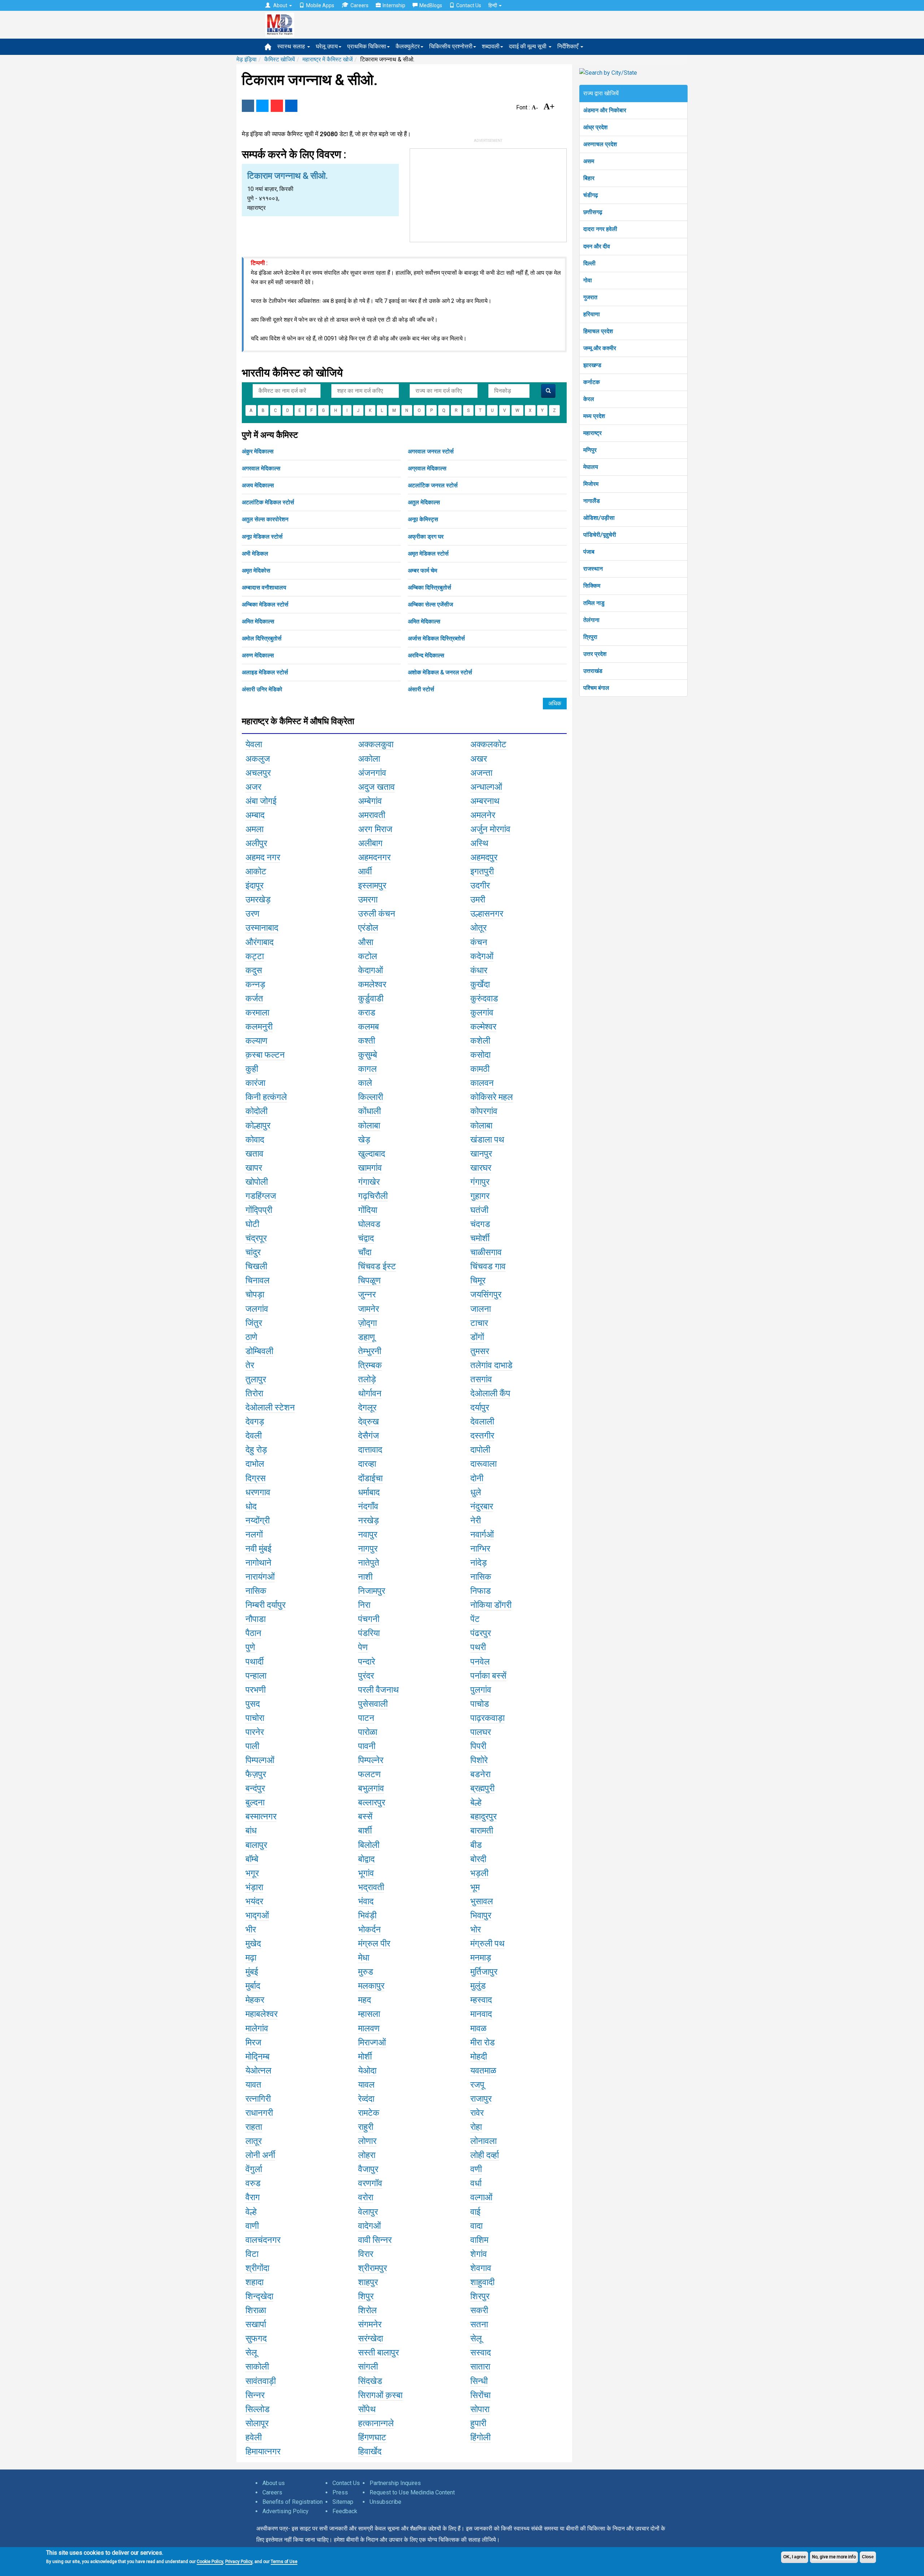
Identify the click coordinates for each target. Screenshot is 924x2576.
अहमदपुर (484, 857)
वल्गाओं (481, 2197)
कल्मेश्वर (483, 1027)
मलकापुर (371, 1986)
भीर (251, 1929)
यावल (366, 2085)
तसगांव (481, 1379)
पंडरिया (369, 1633)
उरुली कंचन (377, 914)
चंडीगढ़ (591, 195)
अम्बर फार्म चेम (422, 571)
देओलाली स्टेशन (270, 1407)
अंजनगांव (372, 773)
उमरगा (368, 900)
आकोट (256, 871)
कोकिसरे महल (492, 1097)
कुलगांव (482, 1013)
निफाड (481, 1591)
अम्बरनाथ (485, 801)
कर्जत (254, 998)
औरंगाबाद (260, 942)
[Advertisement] (488, 194)
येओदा (367, 2071)
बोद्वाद (366, 1859)
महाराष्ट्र (592, 433)
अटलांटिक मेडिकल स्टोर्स (268, 502)
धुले (476, 1492)
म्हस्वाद (481, 2000)
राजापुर (481, 2099)
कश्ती (367, 1041)
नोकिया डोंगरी (491, 1605)
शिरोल (367, 2310)
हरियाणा (592, 314)
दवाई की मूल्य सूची (528, 46)
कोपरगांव (484, 1111)
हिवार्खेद (370, 2451)
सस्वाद (481, 2353)
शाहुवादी (482, 2282)
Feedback (345, 2511)
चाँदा (365, 1252)
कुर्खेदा (480, 984)
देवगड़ (255, 1422)
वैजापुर (368, 2169)
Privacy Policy (239, 2562)
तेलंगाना (591, 620)
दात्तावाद (370, 1450)
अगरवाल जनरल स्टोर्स (431, 451)
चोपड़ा (255, 1294)
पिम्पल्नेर (371, 1760)
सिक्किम (592, 586)
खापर (254, 1168)
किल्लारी (371, 1097)
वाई (475, 2212)
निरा (364, 1605)
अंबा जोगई (261, 801)
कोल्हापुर (258, 1126)
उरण (252, 914)
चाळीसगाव (486, 1252)
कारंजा (255, 1083)
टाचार (479, 1323)
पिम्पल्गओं (260, 1760)
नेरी (476, 1520)
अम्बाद (255, 815)
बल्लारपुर (372, 1802)
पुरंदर (366, 1676)
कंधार (479, 970)
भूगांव (366, 1873)
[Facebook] (248, 106)
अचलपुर (258, 773)
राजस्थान (593, 569)
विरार (366, 2254)
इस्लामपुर (372, 885)
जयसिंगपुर (486, 1294)
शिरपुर (480, 2296)
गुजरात (590, 297)
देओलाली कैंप (490, 1393)
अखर (479, 759)
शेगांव (479, 2254)
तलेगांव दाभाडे (491, 1365)
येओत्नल (258, 2071)
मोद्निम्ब (258, 2057)
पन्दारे (367, 1662)
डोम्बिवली (259, 1351)
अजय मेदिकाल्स (258, 485)
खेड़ (364, 1140)
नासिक (481, 1577)
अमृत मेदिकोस (256, 571)
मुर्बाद (253, 1986)
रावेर (477, 2113)
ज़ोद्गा (367, 1323)
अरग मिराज (375, 829)
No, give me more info (834, 2557)
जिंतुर (254, 1323)
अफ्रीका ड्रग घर (426, 537)
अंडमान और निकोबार (605, 110)
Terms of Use (284, 2562)
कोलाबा (369, 1126)
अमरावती (372, 815)
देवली (254, 1436)
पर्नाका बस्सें (488, 1676)
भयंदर (254, 1901)
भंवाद (366, 1901)
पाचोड (480, 1704)
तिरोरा (254, 1393)
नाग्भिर (480, 1549)
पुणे (250, 1647)
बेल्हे (476, 1802)
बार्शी (365, 1831)
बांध (251, 1831)
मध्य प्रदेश (594, 416)
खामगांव (370, 1168)
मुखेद (253, 1944)
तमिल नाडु (594, 603)
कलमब (369, 1027)
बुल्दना (255, 1802)
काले (365, 1083)
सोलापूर (257, 2423)
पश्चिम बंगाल (596, 688)
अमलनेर (483, 815)
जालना (481, 1309)
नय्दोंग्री (258, 1520)
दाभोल (255, 1464)
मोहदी (479, 2057)
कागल (367, 1069)
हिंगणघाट (372, 2437)
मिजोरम (591, 484)
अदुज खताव (376, 787)
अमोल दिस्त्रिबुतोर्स (262, 638)
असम (589, 161)
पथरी (478, 1647)
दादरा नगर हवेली (600, 229)
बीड (476, 1845)
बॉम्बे (252, 1859)
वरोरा (366, 2197)
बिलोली (369, 1845)
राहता (254, 2127)
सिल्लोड (258, 2409)
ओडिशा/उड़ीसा (599, 518)
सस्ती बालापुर (378, 2353)
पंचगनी (369, 1619)
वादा (476, 2226)
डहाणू (367, 1337)
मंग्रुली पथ (487, 1944)
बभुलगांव (371, 1788)
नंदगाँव (368, 1506)
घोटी (252, 1224)
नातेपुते (369, 1563)
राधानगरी (259, 2113)
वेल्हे (251, 2212)
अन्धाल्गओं (486, 787)
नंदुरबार (482, 1506)
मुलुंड (478, 1986)
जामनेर (369, 1309)
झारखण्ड (592, 365)
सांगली (368, 2367)
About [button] (280, 5)
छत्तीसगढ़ (593, 212)
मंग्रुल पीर (374, 1944)
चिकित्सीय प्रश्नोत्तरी (451, 46)
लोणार (367, 2141)
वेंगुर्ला (254, 2169)
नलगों (254, 1535)
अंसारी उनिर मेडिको (262, 689)
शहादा (254, 2282)
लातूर (254, 2141)
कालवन (482, 1083)
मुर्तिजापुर (484, 1972)
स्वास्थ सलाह (292, 46)
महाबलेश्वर (261, 2014)
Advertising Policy (286, 2511)
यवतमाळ (483, 2071)
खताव (254, 1154)
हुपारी (478, 2423)
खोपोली (257, 1182)
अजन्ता (481, 773)
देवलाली (482, 1422)
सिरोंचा (480, 2395)
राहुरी (366, 2127)
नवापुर (368, 1535)
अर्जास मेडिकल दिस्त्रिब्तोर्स (436, 638)
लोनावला (483, 2141)
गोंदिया (368, 1210)
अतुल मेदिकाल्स (424, 502)
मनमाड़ (481, 1958)
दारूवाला (483, 1464)
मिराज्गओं (372, 2042)
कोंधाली (369, 1111)
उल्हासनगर (487, 914)
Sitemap (343, 2502)
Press (340, 2492)
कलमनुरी (259, 1027)
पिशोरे (479, 1760)
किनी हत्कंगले (266, 1097)
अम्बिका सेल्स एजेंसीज (430, 604)
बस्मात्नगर (261, 1816)
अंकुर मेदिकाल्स (258, 451)
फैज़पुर (256, 1774)
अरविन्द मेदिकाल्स (426, 655)
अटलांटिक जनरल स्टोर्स (433, 485)
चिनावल (258, 1280)
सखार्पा (256, 2324)
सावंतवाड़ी (261, 2381)
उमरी (478, 900)
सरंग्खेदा (371, 2338)
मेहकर (255, 2000)
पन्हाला (256, 1676)
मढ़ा (251, 1958)
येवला (254, 744)
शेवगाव (481, 2268)
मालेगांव (257, 2028)
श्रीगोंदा (257, 2268)
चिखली (256, 1266)
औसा (366, 942)
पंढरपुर (481, 1633)
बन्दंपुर (255, 1788)
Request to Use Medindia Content (412, 2492)
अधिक (555, 703)
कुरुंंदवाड (484, 998)
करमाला (257, 1013)
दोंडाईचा (370, 1478)
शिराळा (256, 2310)
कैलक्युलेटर (408, 46)
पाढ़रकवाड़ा (487, 1718)
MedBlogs (431, 5)
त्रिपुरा (590, 637)
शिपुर (366, 2296)
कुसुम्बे (368, 1055)
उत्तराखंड (593, 671)
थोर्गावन (370, 1393)
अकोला (369, 759)
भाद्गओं (257, 1915)
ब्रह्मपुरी (482, 1788)
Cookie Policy (210, 2562)
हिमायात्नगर (263, 2451)
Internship (394, 5)
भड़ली (479, 1873)
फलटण (369, 1774)
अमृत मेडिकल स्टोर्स (428, 554)
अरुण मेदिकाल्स (258, 655)
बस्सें (365, 1816)
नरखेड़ (369, 1520)
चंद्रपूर (256, 1238)
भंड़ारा (254, 1887)
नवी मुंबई (258, 1549)
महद (365, 2000)
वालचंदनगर (263, 2240)
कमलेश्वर (372, 984)
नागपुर (368, 1549)
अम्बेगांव (370, 801)
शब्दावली (491, 46)
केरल (589, 399)
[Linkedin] (291, 106)
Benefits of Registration (293, 2502)
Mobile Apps (320, 5)
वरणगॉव (370, 2183)
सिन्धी (479, 2381)
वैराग (253, 2197)
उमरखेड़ (258, 900)
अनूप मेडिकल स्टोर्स (262, 537)
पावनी (367, 1746)
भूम (475, 1887)
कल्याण (256, 1041)
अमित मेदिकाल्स (258, 621)
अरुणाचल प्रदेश (600, 144)
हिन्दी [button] (493, 5)
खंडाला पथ (487, 1140)
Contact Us (469, 5)
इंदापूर (254, 885)
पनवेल (480, 1662)
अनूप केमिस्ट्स (423, 519)
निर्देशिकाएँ (568, 46)
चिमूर (478, 1280)
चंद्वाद (366, 1238)
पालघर (481, 1732)
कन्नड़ (255, 984)
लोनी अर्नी (260, 2155)
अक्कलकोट (488, 744)
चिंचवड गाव (488, 1266)
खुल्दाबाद (372, 1154)
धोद (251, 1506)
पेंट (475, 1619)
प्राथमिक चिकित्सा (367, 46)
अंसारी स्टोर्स (421, 689)
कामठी (480, 1069)
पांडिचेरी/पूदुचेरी (600, 535)
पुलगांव (481, 1690)
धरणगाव (258, 1492)
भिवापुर (481, 1915)
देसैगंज (369, 1436)
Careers (359, 5)
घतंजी (479, 1210)
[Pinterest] (277, 106)
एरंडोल (368, 928)
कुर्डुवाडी (371, 998)
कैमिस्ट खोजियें (280, 59)
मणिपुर (590, 450)
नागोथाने (258, 1563)
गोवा (588, 280)
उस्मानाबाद (262, 928)
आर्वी (365, 871)
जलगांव (257, 1309)
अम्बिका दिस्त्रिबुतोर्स (430, 588)
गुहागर (480, 1196)
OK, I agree (795, 2557)
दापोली (480, 1450)
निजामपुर (372, 1591)
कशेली (480, 1041)
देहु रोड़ (256, 1450)
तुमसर (480, 1351)
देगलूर (367, 1407)
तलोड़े (367, 1379)
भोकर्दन (369, 1929)
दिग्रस (256, 1478)
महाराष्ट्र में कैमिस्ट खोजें (328, 59)
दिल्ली (589, 263)
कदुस (254, 970)
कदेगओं (482, 956)
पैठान (253, 1633)
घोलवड (369, 1224)
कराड (367, 1013)
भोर (476, 1929)
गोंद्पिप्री (259, 1210)
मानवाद (481, 2014)
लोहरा (367, 2155)
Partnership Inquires (395, 2483)
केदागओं (371, 970)
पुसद (253, 1704)
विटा (252, 2254)
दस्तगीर (482, 1436)
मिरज (253, 2042)
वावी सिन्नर (375, 2240)
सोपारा (480, 2409)
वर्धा (476, 2183)
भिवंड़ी (367, 1915)
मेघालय (591, 467)
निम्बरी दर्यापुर (265, 1605)
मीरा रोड (483, 2042)
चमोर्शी (480, 1238)
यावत (253, 2085)
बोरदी (478, 1859)
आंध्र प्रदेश (595, 127)
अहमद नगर (263, 857)
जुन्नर (367, 1294)
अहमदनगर (374, 857)
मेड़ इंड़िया (247, 59)
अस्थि (479, 843)
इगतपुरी (482, 871)
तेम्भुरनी (370, 1351)
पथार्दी (254, 1662)
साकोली (257, 2367)
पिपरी (478, 1746)
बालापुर (256, 1845)
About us (274, 2483)
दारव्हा (367, 1464)
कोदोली (256, 1111)
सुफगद (256, 2338)
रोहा (476, 2127)
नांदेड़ (479, 1563)
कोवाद (255, 1140)
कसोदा (480, 1055)
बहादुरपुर (483, 1816)
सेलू (476, 2338)
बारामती (482, 1831)
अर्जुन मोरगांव (490, 829)
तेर (250, 1365)
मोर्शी (365, 2057)
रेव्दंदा (366, 2099)
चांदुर (253, 1252)
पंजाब (589, 552)
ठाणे (251, 1337)
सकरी (479, 2310)
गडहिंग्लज (261, 1196)
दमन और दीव (597, 246)
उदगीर (480, 885)
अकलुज (258, 759)
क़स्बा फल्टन (265, 1055)
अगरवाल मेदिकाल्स (261, 468)
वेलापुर (368, 2212)
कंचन (479, 942)
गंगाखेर (369, 1182)
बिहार (589, 178)
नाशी (365, 1577)
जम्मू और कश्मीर (600, 348)
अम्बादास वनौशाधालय (264, 588)
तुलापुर (256, 1379)
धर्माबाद (369, 1492)
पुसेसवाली (373, 1704)
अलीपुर (256, 843)
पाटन (366, 1718)
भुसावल (482, 1901)
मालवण (369, 2028)
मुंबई (252, 1972)
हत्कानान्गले (376, 2423)
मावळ (478, 2028)
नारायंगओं (260, 1577)
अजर (253, 787)
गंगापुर (480, 1182)
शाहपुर (368, 2282)
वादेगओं (369, 2226)
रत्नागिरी (258, 2099)
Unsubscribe (385, 2502)
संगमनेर (370, 2324)
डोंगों (477, 1337)
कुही (252, 1069)
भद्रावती (371, 1887)
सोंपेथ (367, 2409)
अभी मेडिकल (255, 554)
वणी (476, 2169)
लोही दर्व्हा (485, 2155)
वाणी (252, 2226)
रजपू (477, 2085)
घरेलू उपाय (327, 46)
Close (868, 2557)
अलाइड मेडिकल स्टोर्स (265, 672)
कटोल (368, 956)
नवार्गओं (482, 1535)
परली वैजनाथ (378, 1690)
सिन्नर (255, 2395)
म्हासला (369, 2014)
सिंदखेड (370, 2381)
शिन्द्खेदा (259, 2296)
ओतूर (478, 928)
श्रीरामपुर (372, 2268)
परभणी (256, 1690)
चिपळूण (369, 1280)
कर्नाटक (592, 382)
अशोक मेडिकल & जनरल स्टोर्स (440, 672)
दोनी (477, 1478)
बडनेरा (480, 1774)
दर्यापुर (480, 1407)
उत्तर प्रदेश (595, 654)
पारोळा (368, 1732)
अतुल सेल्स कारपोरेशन (265, 519)
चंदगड (480, 1224)
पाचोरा (255, 1718)
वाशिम (479, 2240)
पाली (252, 1746)
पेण (363, 1647)
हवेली (254, 2437)
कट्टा (255, 956)
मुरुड (366, 1972)
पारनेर (255, 1732)
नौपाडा (256, 1619)
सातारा (480, 2367)
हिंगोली (480, 2437)
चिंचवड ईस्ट (377, 1266)
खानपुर (481, 1154)
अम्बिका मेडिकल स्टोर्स (265, 604)
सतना (479, 2324)
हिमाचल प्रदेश (598, 331)
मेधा (364, 1958)
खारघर (481, 1168)
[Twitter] (262, 106)
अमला (254, 829)
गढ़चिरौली (373, 1196)
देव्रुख (369, 1422)
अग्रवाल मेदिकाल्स (427, 468)
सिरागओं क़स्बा (380, 2395)
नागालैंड (592, 501)
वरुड (253, 2183)
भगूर (252, 1873)
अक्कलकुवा (376, 744)
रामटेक (369, 2113)
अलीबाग (370, 843)
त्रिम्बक (370, 1365)
